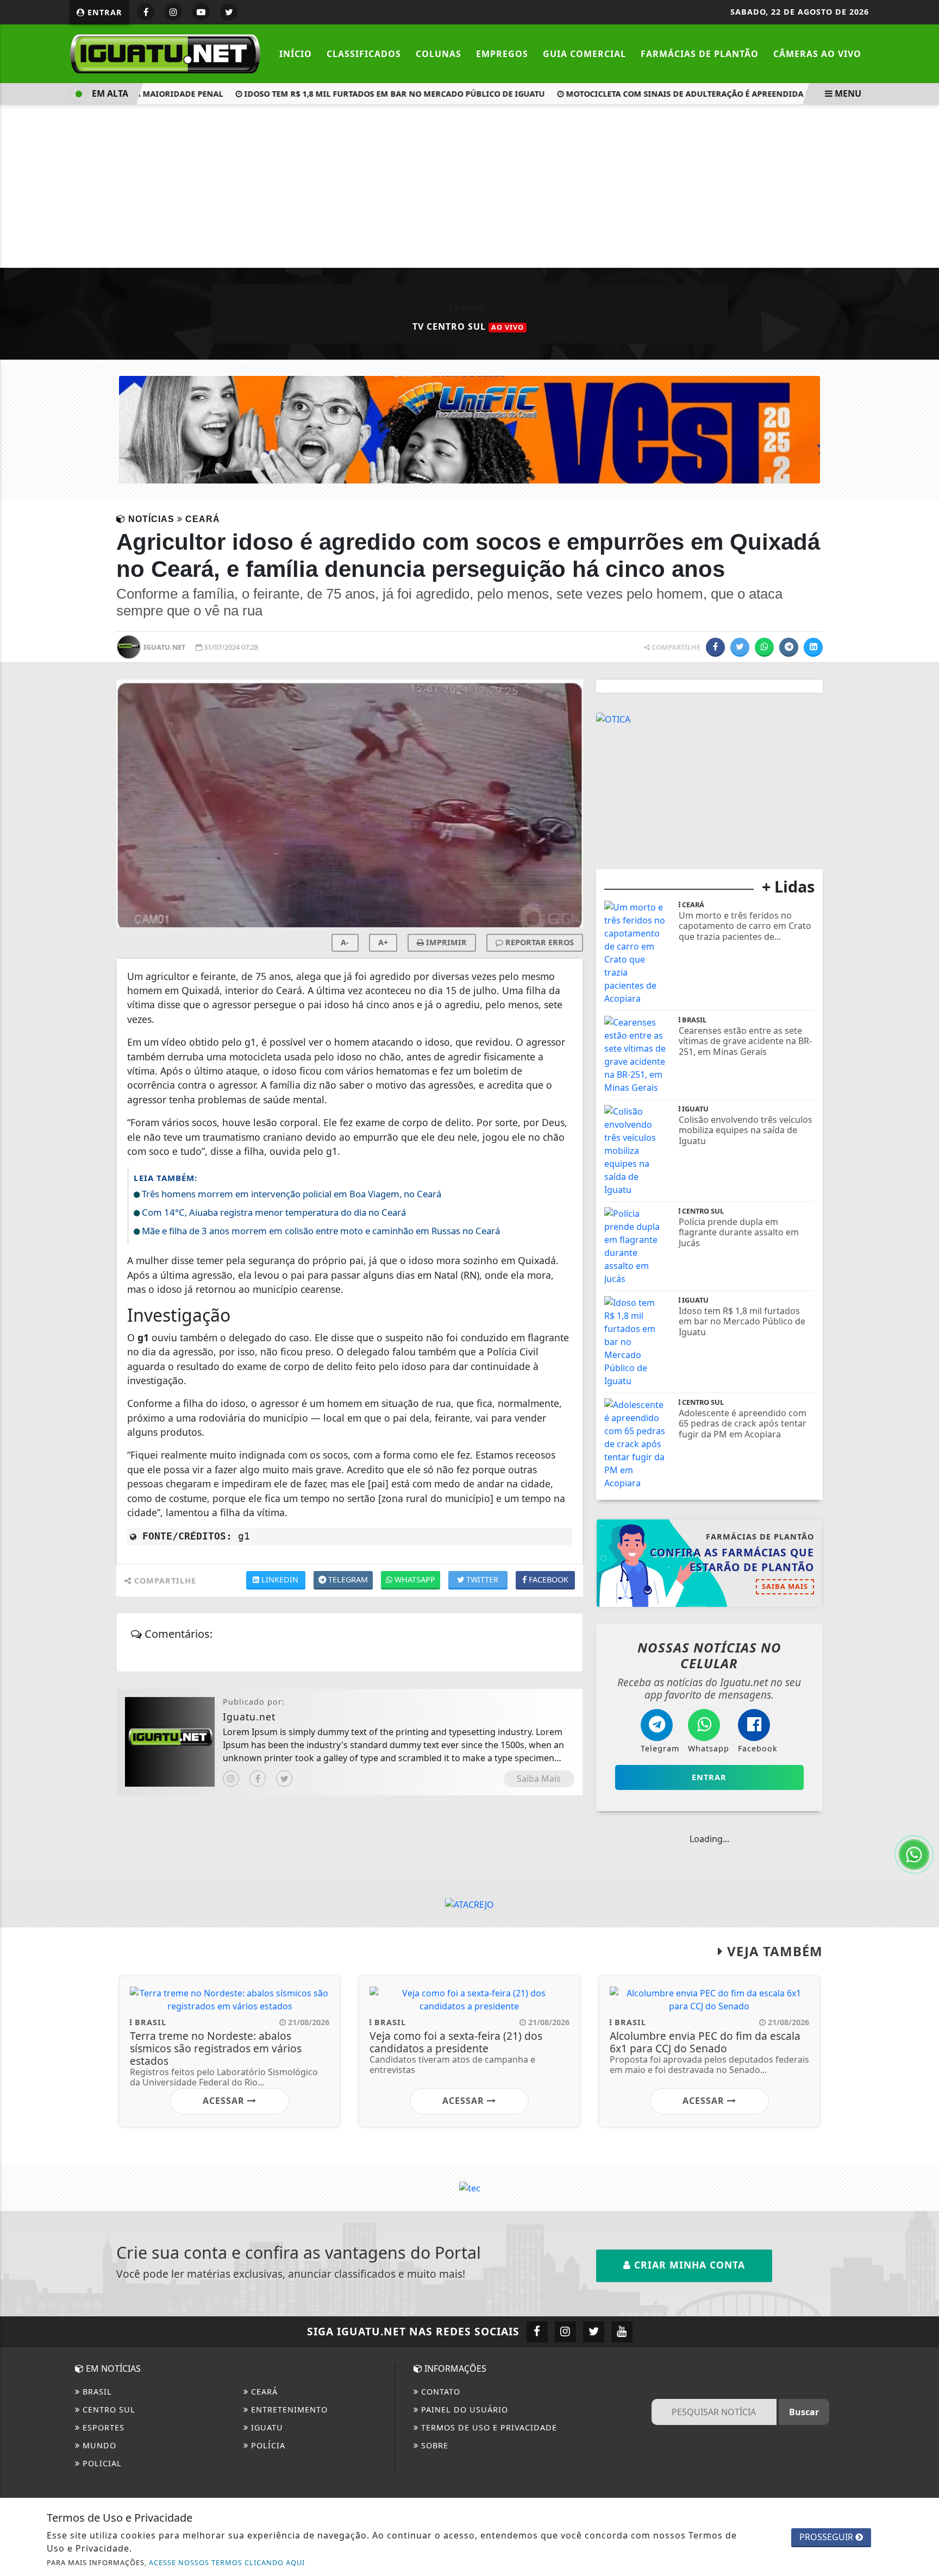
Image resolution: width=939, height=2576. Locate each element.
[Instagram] (231, 1779)
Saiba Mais (539, 1779)
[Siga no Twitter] (229, 12)
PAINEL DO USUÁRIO (463, 2409)
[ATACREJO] (469, 1903)
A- (345, 942)
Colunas (439, 54)
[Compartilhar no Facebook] (715, 647)
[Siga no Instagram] (173, 12)
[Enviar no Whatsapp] (764, 647)
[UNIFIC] (469, 429)
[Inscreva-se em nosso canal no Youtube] (622, 2332)
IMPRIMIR (445, 942)
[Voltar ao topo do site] (922, 1545)
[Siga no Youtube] (201, 12)
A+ (383, 942)
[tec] (470, 2188)
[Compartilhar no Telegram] (789, 647)
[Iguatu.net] (165, 53)
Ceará (263, 2392)
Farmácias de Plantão (700, 54)
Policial (101, 2463)
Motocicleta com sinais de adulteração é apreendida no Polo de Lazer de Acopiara (719, 94)
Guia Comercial (584, 54)
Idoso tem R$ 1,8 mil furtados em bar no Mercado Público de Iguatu (363, 94)
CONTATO (439, 2392)
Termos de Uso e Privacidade (488, 2427)
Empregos (502, 54)
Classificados (364, 54)
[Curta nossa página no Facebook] (537, 2332)
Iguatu (266, 2427)
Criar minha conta (688, 2265)
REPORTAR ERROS (539, 942)
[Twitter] (284, 1779)
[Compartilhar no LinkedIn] (813, 647)
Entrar (104, 12)
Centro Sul (108, 2409)
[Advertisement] (469, 186)
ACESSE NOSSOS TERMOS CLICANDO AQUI (227, 2562)
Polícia (267, 2445)
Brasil (96, 2392)
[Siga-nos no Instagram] (565, 2332)
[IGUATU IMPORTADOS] (646, 718)
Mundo (98, 2445)
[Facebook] (258, 1779)
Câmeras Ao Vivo (817, 54)
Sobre (433, 2445)
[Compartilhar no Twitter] (740, 647)
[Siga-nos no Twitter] (594, 2332)
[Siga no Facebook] (146, 12)
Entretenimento (288, 2409)
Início (296, 54)
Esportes (102, 2427)
